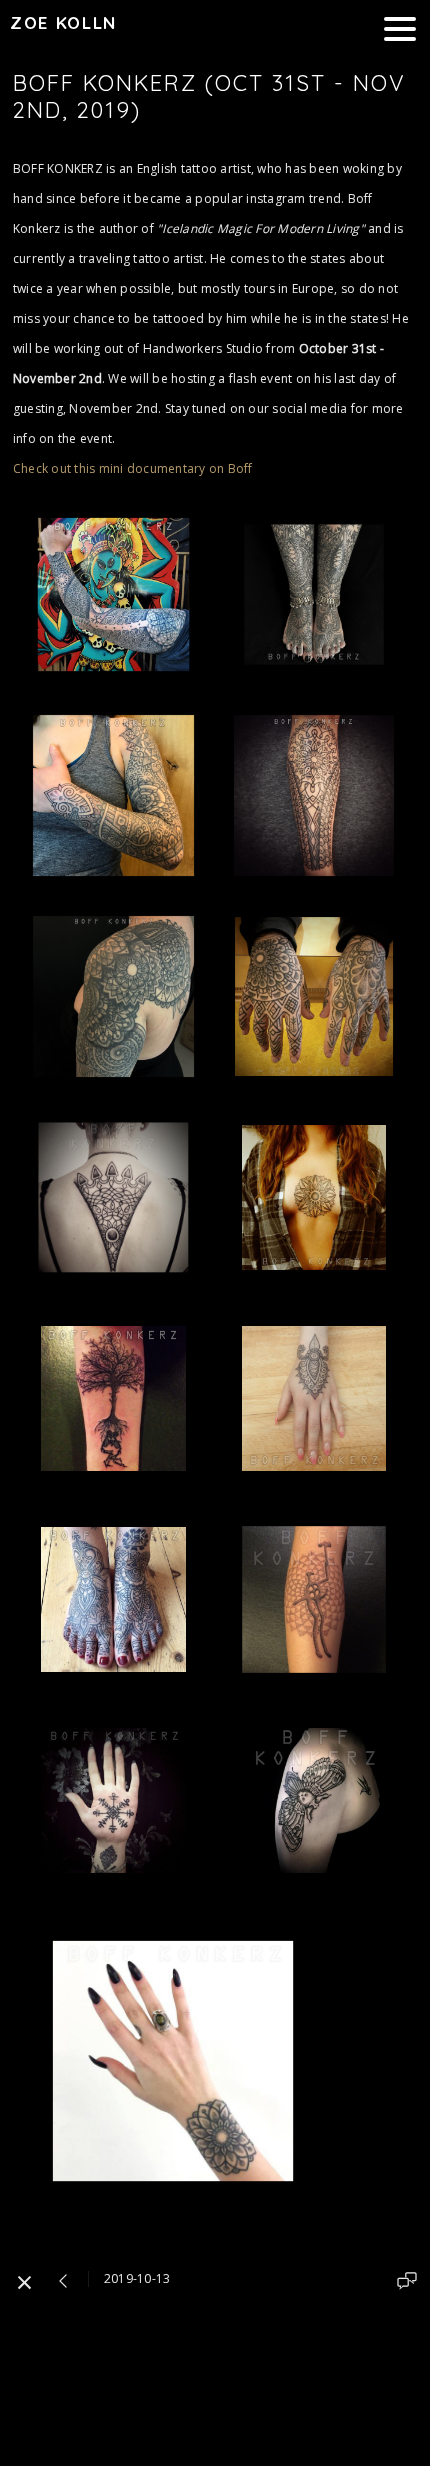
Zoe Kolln (63, 22)
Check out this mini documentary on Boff (133, 468)
